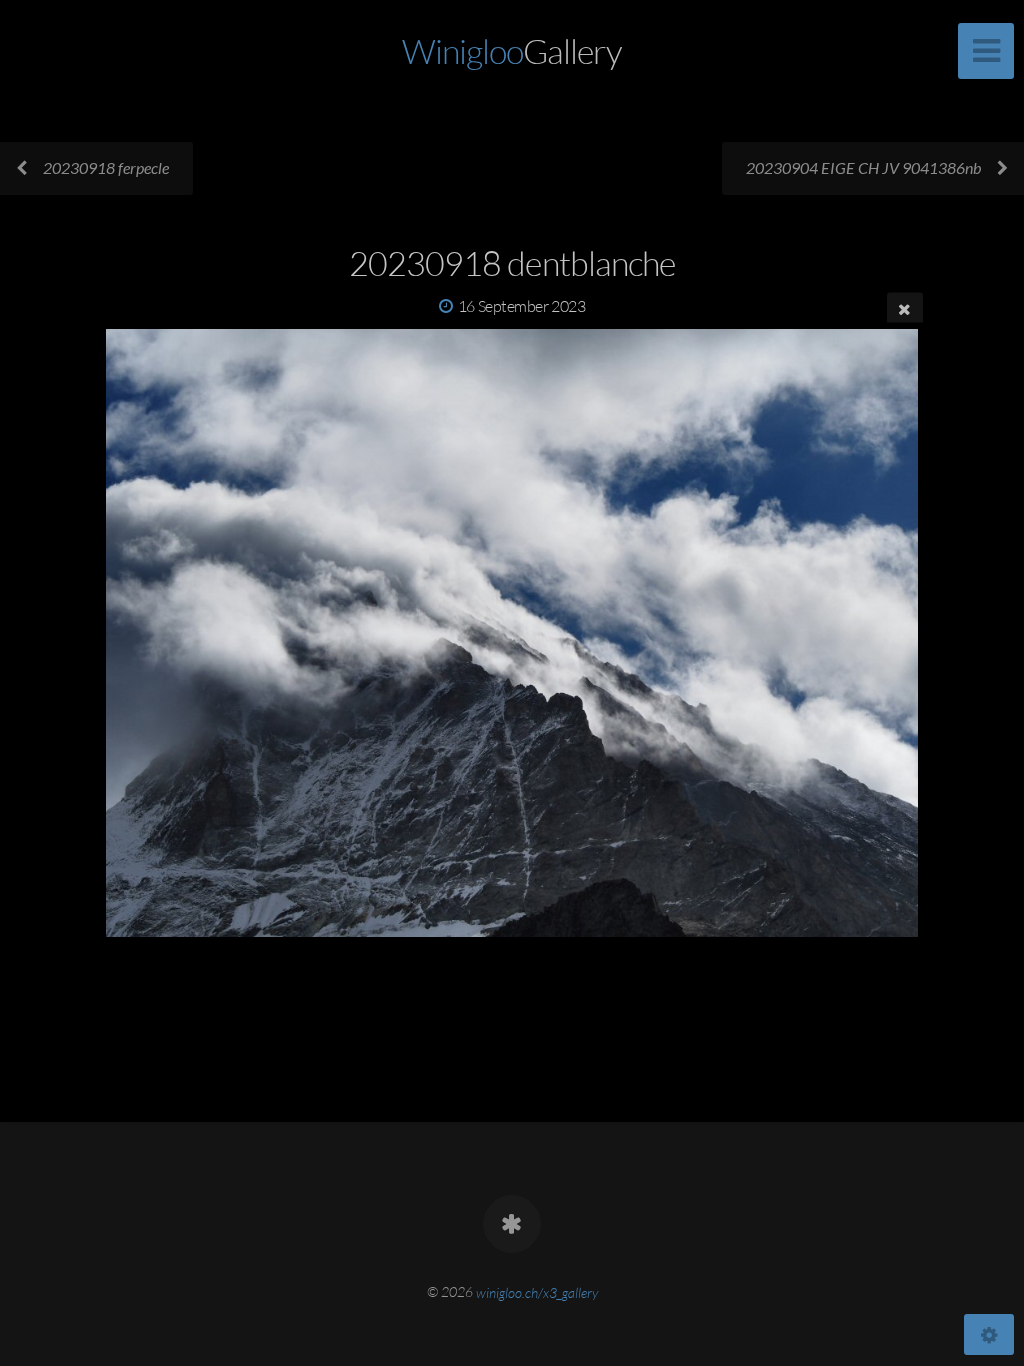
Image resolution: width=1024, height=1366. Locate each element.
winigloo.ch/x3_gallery (537, 1291)
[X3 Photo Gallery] (512, 1224)
